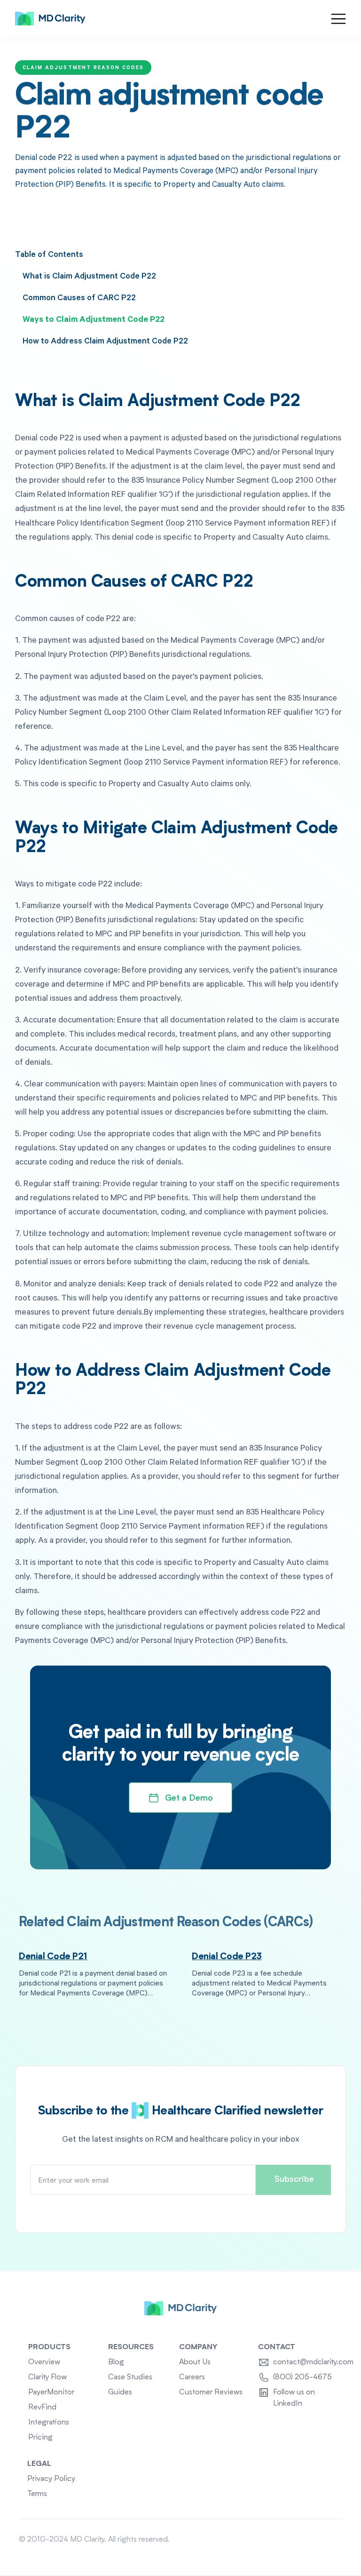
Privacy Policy (51, 2479)
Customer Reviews (211, 2393)
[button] (338, 19)
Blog (116, 2362)
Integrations (49, 2423)
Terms (37, 2494)
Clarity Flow (47, 2377)
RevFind (42, 2408)
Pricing (40, 2438)
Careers (192, 2377)
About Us (195, 2362)
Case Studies (130, 2377)
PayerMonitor (51, 2393)
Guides (120, 2393)
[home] (50, 19)
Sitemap (329, 2540)
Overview (44, 2362)
